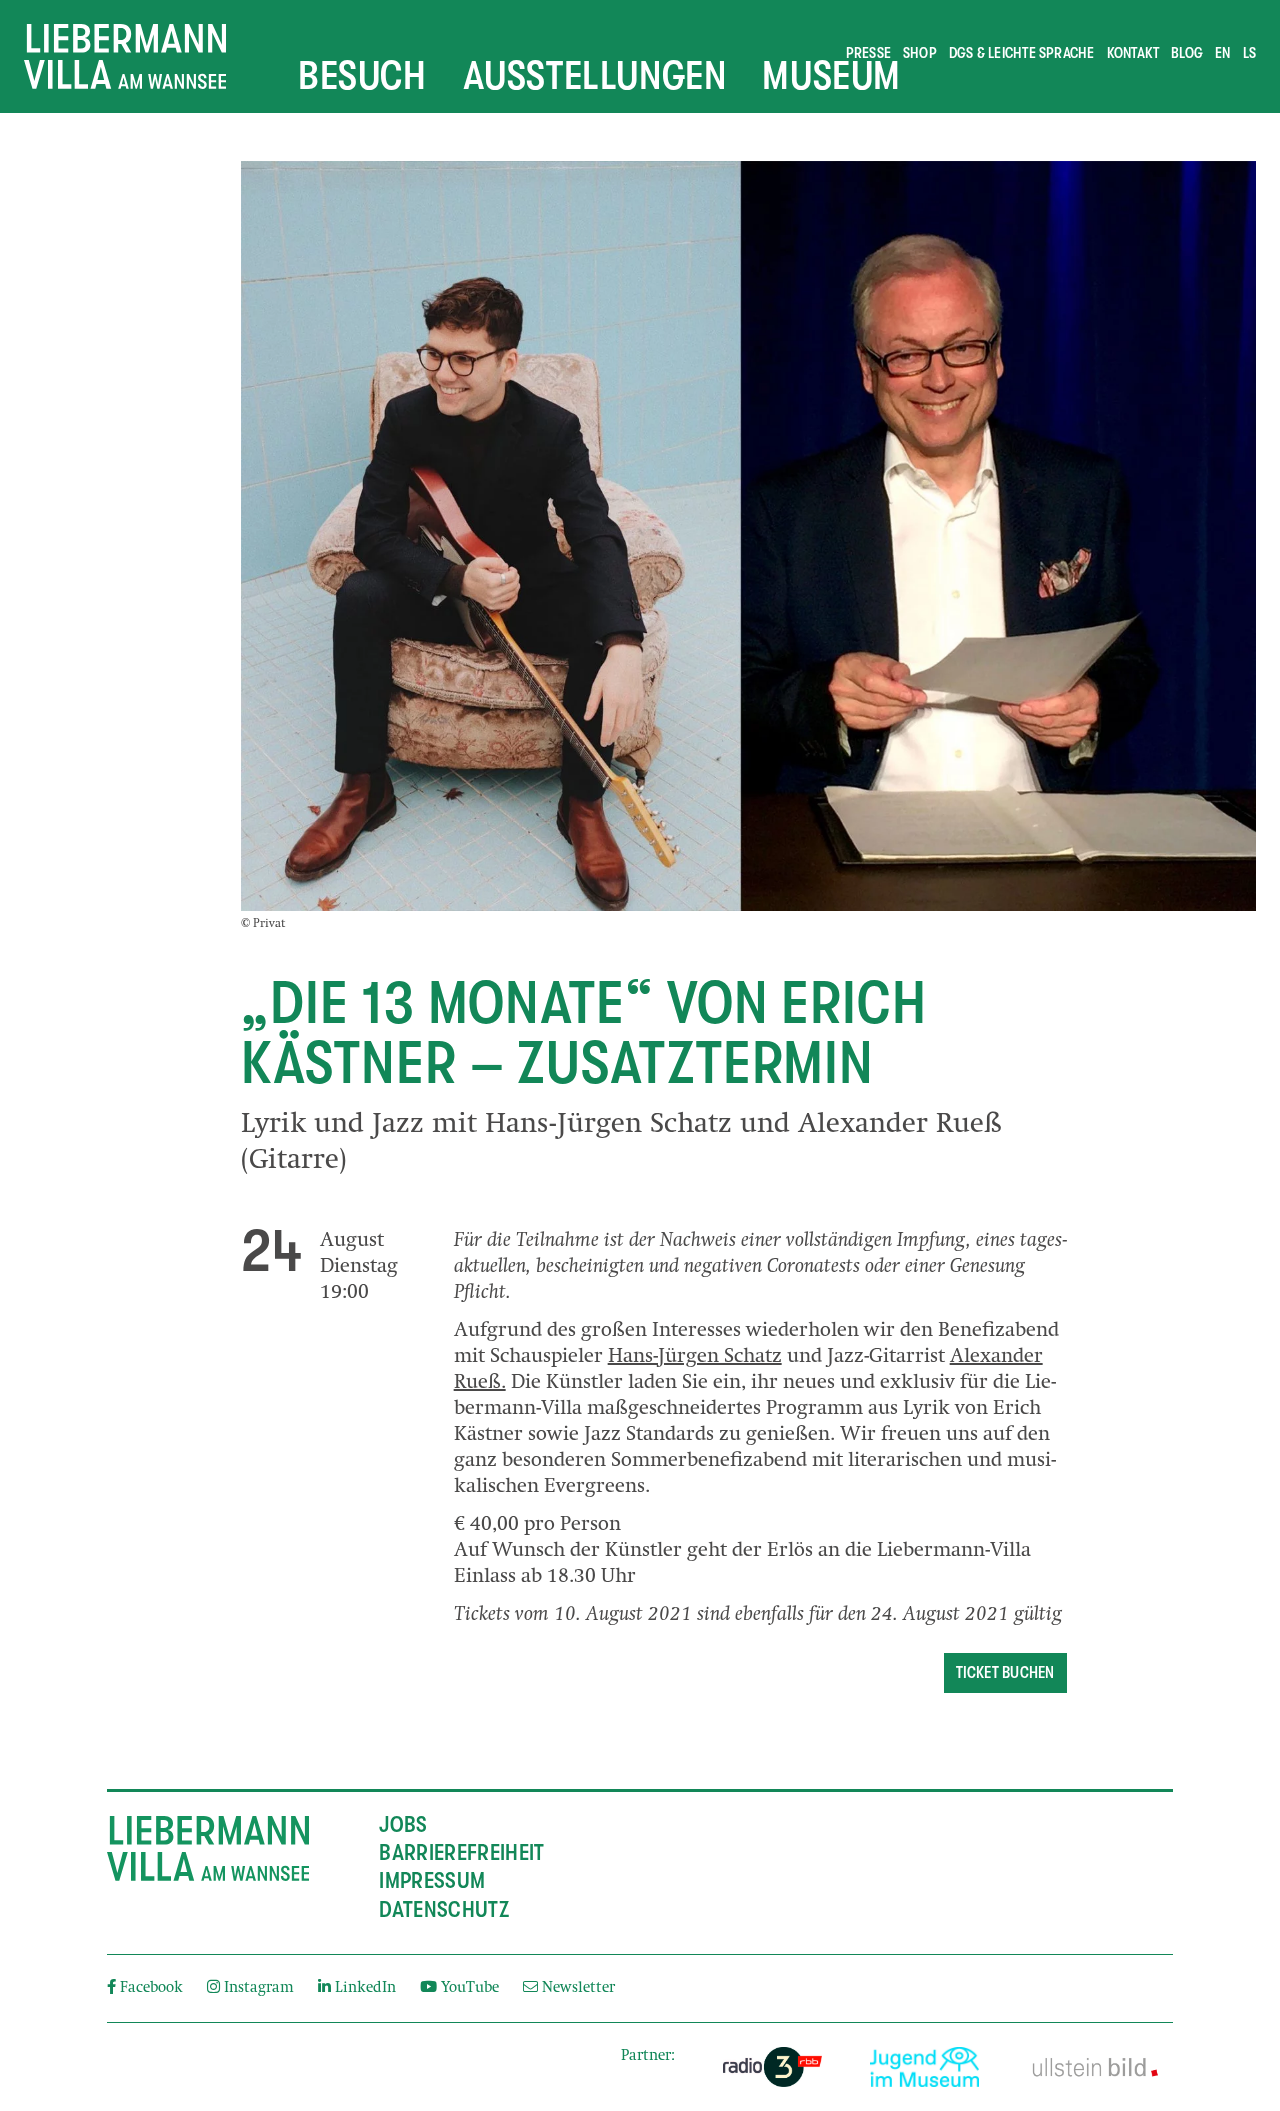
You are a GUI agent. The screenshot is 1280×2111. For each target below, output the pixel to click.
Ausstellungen (595, 74)
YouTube (470, 1988)
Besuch (362, 74)
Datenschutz (444, 1910)
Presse (868, 53)
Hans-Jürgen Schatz (695, 1358)
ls (1249, 53)
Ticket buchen (1005, 1673)
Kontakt (1133, 53)
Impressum (432, 1881)
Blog (1187, 53)
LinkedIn (365, 1988)
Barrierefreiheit (461, 1853)
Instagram (259, 1988)
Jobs (403, 1825)
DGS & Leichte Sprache (1022, 53)
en (1222, 53)
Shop (920, 53)
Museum (831, 74)
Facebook (151, 1988)
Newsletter (576, 1988)
